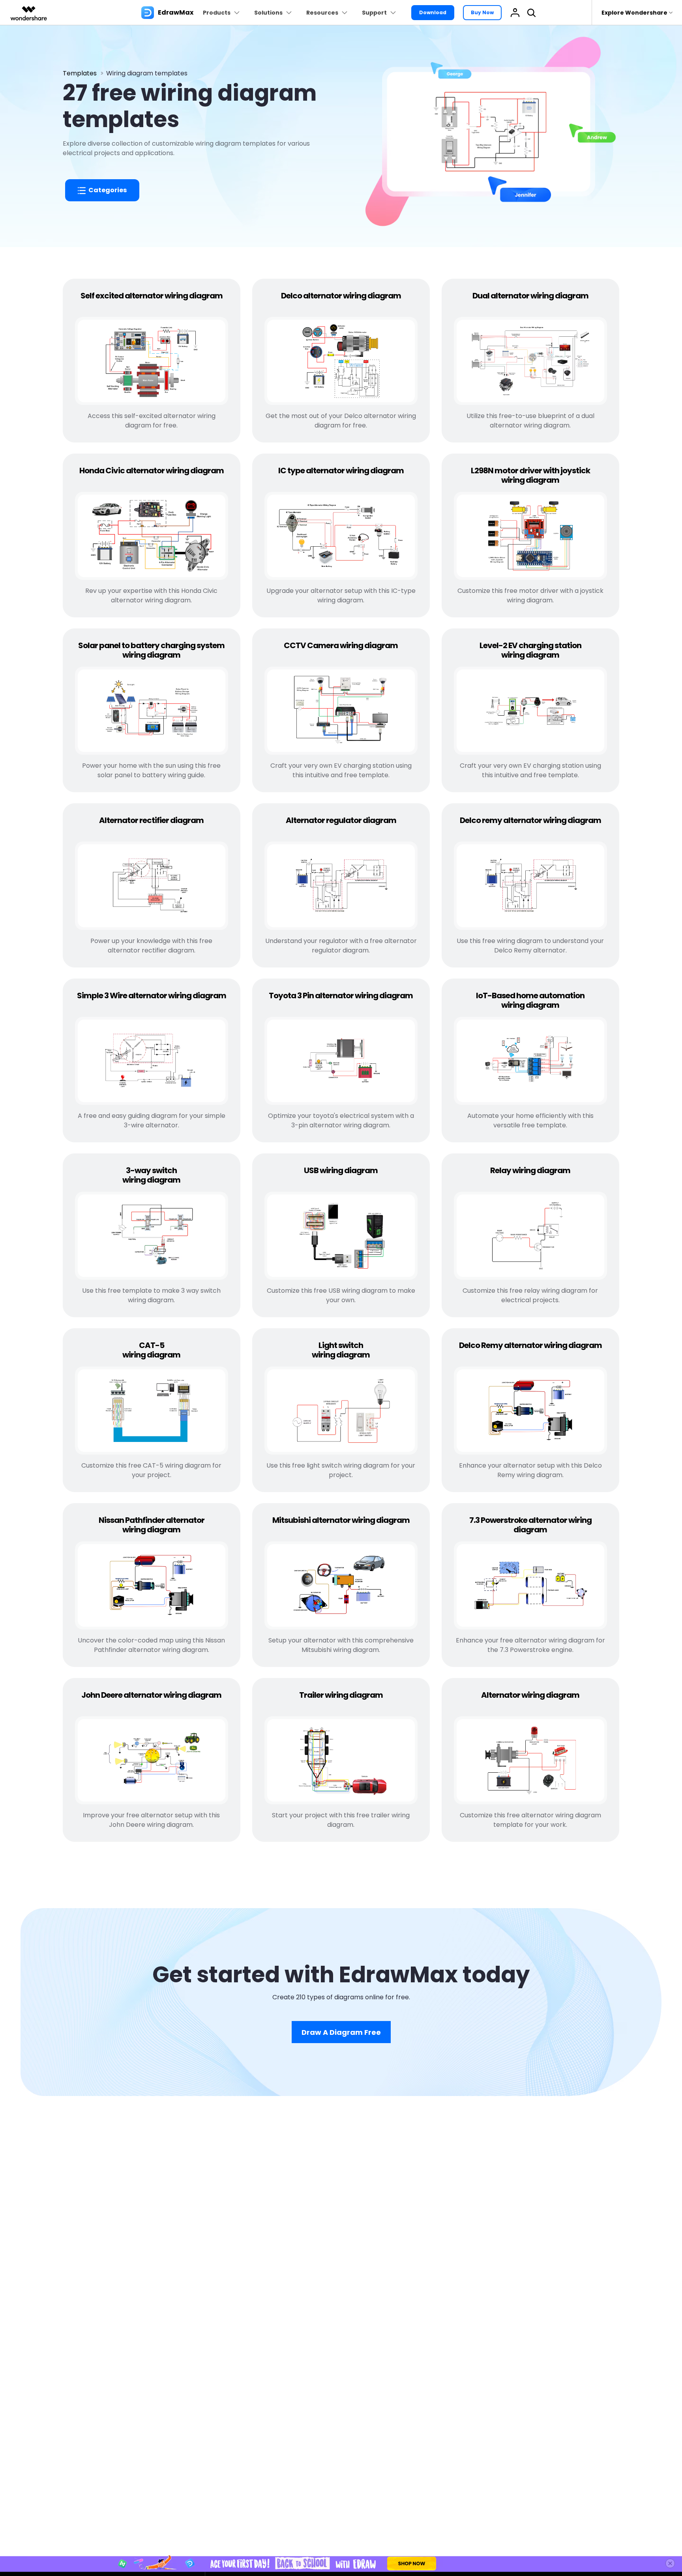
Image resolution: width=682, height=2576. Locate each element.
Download (433, 12)
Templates (80, 73)
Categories (107, 190)
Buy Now (482, 12)
